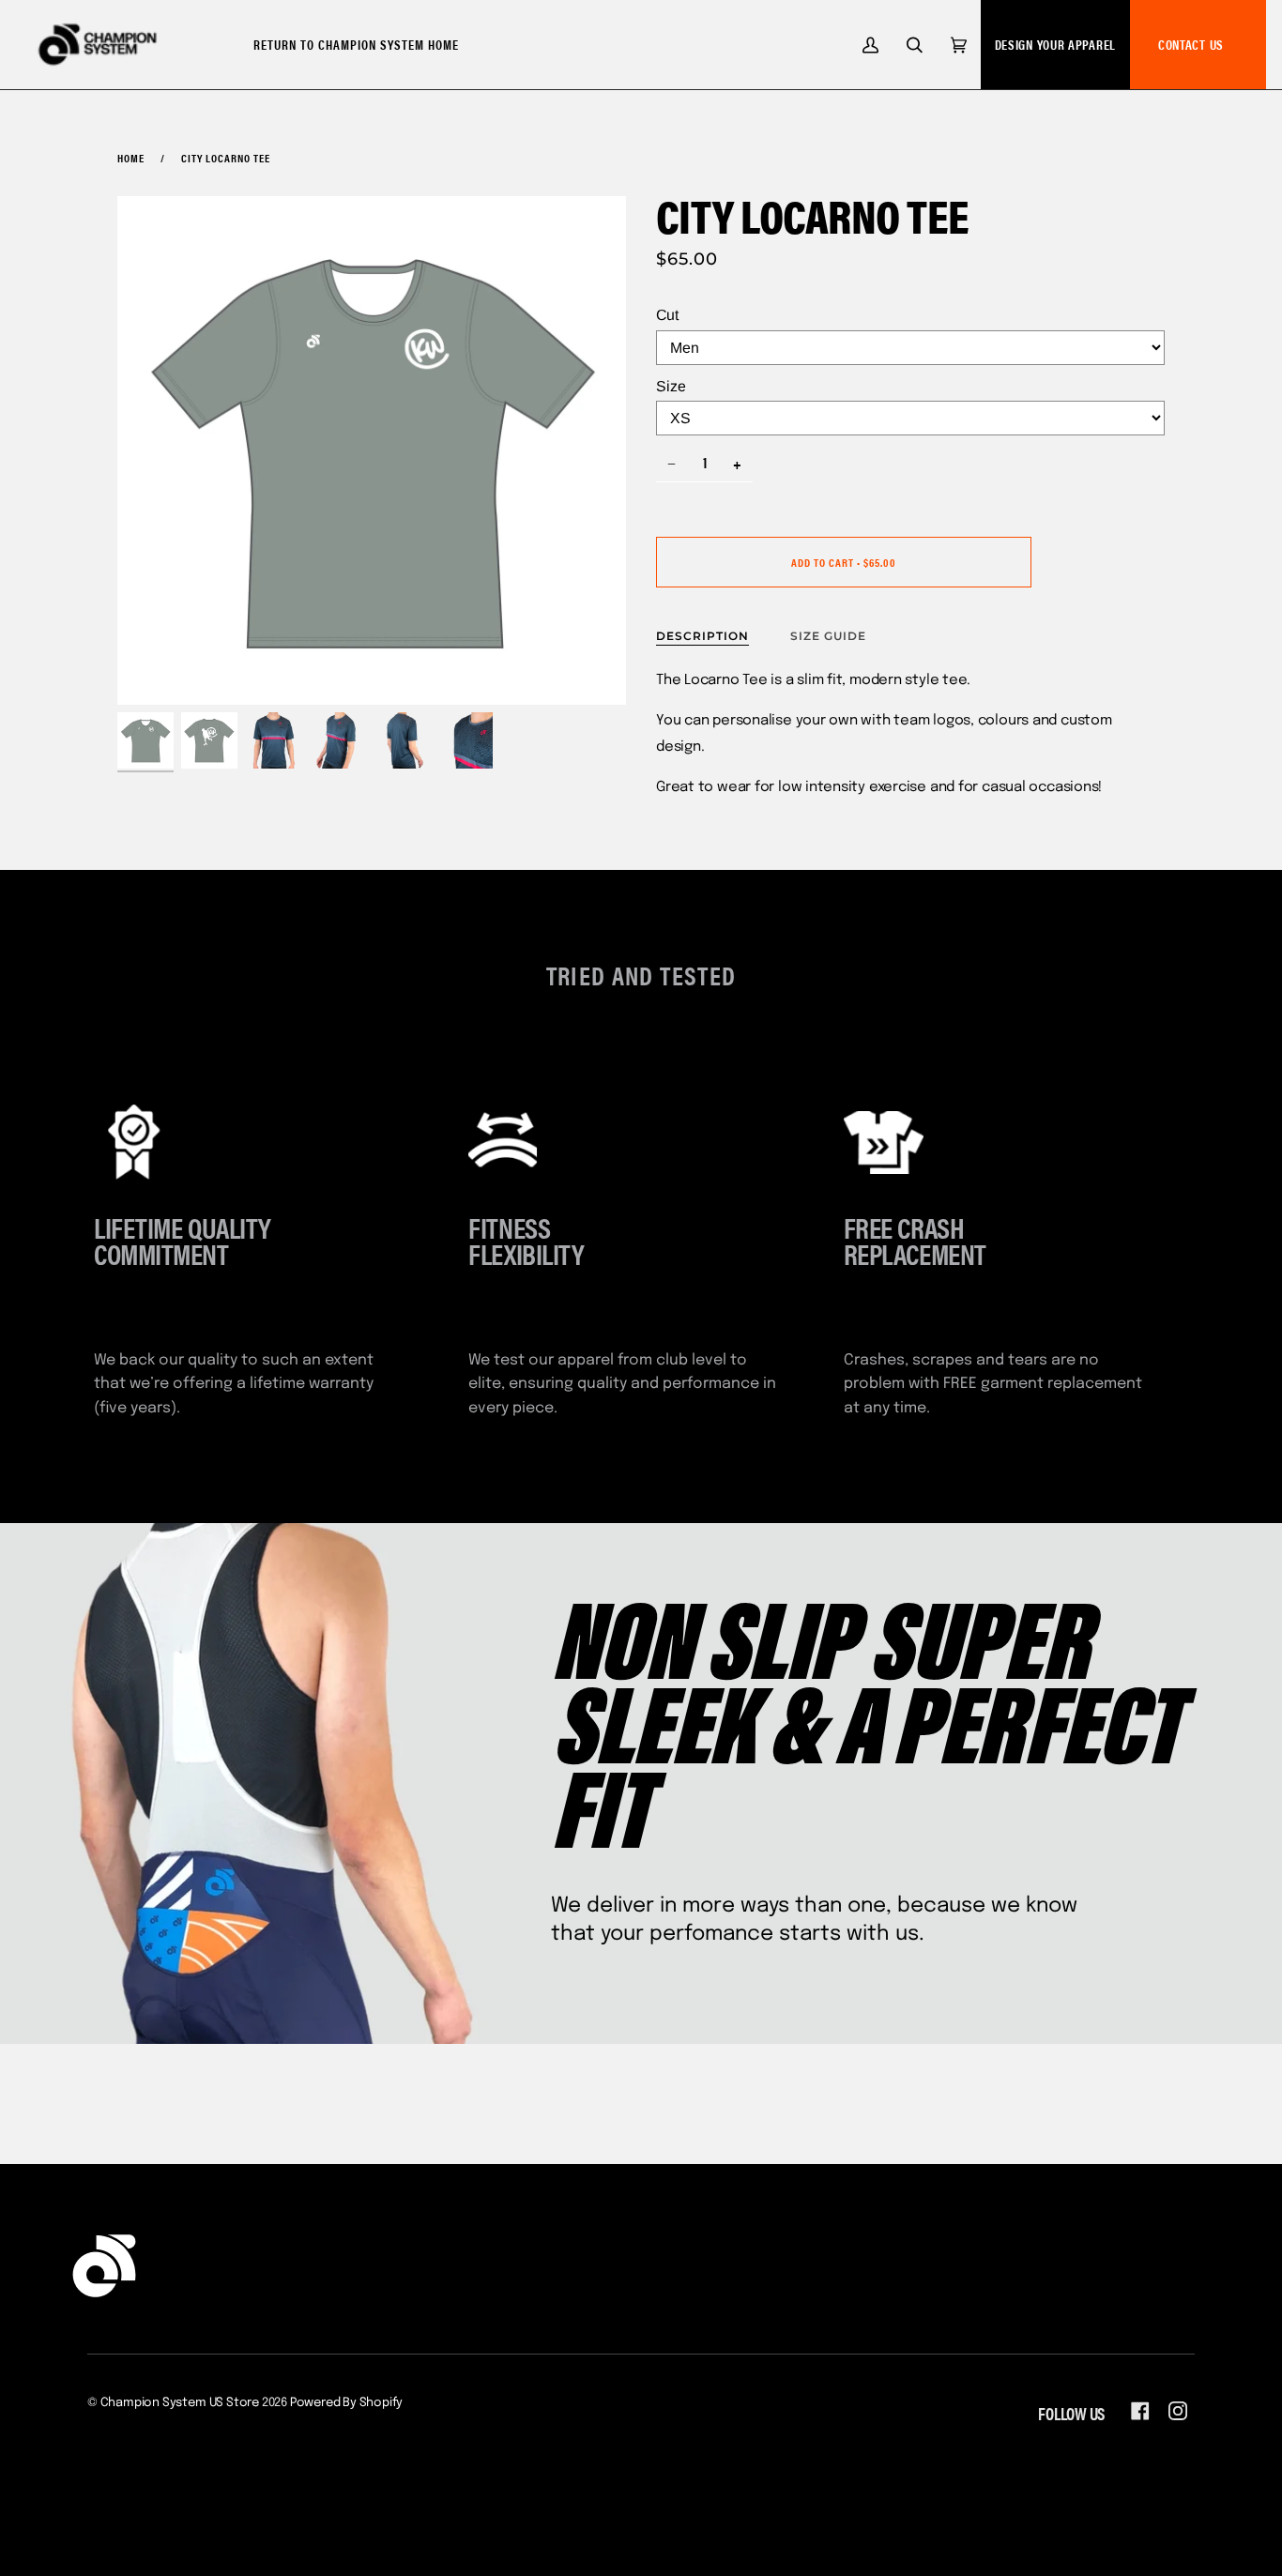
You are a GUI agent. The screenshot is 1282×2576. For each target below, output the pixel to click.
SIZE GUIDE (828, 636)
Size (671, 386)
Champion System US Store (180, 2403)
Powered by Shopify (347, 2403)
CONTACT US (1191, 44)
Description (702, 636)
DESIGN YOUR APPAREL (1055, 44)
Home (131, 158)
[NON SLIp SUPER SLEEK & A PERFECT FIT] (641, 1783)
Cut (667, 315)
